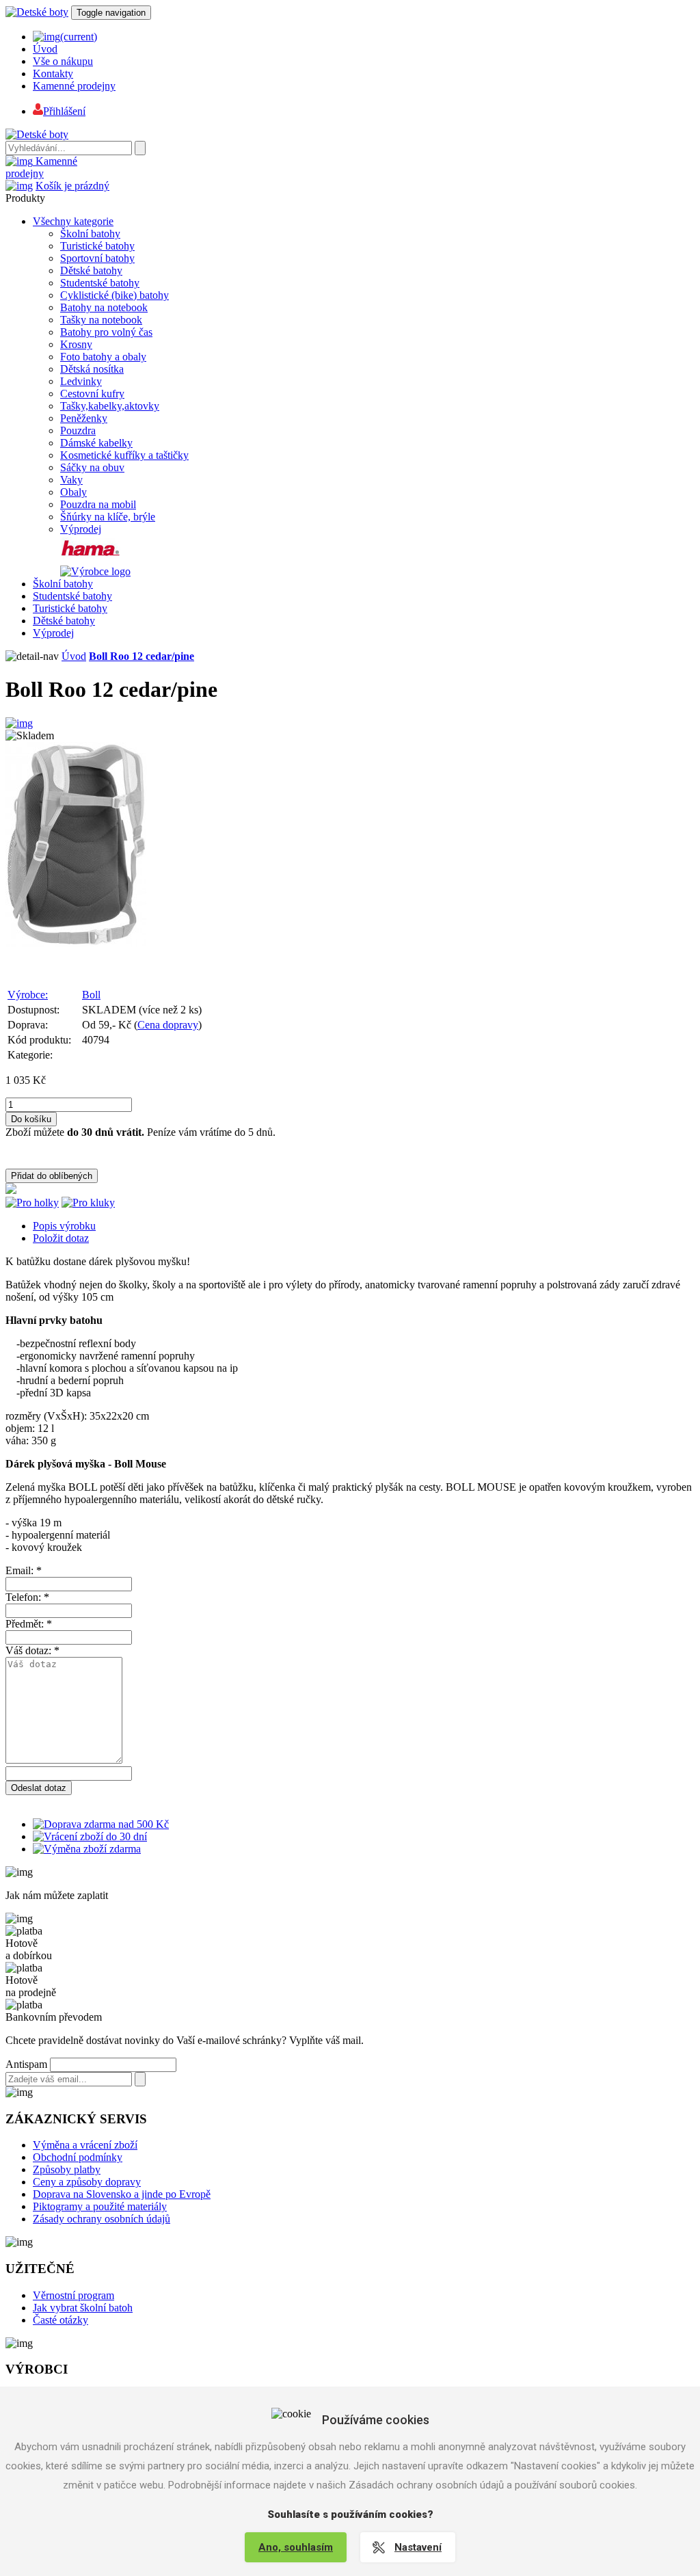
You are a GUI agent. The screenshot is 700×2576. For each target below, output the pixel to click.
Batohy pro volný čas (106, 332)
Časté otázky (60, 2320)
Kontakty (53, 74)
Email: (24, 1570)
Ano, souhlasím (296, 2547)
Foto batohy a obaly (103, 357)
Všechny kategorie (73, 221)
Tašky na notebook (101, 320)
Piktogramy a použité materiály (100, 2206)
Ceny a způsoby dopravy (87, 2182)
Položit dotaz (61, 1238)
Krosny (76, 344)
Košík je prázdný (72, 186)
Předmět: (29, 1624)
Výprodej (81, 529)
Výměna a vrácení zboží (85, 2145)
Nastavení (418, 2547)
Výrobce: (28, 995)
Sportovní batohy (97, 258)
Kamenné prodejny (74, 86)
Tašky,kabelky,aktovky (110, 406)
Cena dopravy (168, 1025)
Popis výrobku (64, 1226)
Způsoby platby (67, 2169)
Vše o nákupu (63, 61)
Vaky (71, 480)
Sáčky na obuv (92, 467)
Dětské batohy (91, 270)
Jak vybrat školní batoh (83, 2308)
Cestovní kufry (92, 394)
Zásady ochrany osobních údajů (102, 2219)
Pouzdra (78, 430)
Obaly (73, 492)
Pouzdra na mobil (98, 504)
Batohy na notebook (104, 307)
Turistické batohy (97, 246)
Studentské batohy (100, 283)
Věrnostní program (73, 2295)
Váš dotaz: (32, 1650)
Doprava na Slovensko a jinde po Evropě (122, 2194)
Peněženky (84, 418)
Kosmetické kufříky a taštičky (124, 455)
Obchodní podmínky (78, 2157)
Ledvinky (81, 381)
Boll (91, 995)
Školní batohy (90, 234)
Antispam (26, 2064)
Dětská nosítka (92, 369)
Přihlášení (64, 111)
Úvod (45, 49)
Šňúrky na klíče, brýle (108, 517)
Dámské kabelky (96, 443)
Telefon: (27, 1597)
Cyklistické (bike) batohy (115, 295)
